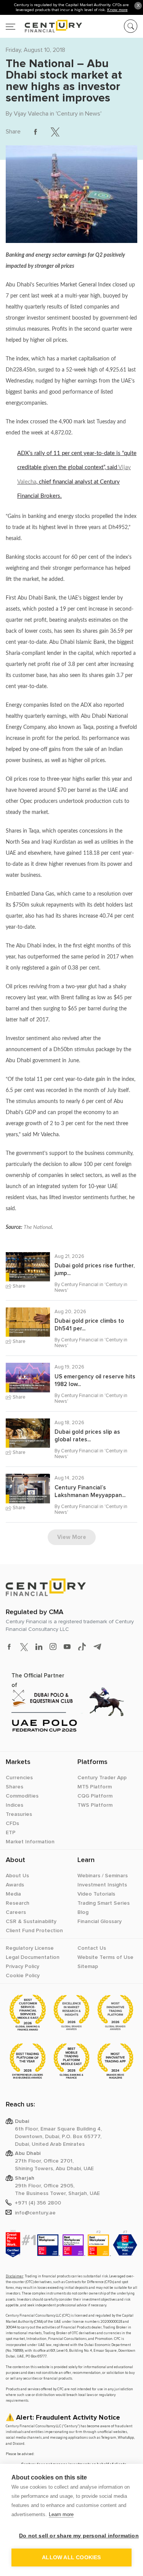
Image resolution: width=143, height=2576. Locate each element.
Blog (83, 1912)
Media (13, 1894)
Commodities (22, 1796)
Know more (117, 10)
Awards (15, 1885)
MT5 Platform (95, 1787)
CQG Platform (95, 1796)
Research (18, 1903)
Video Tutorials (96, 1894)
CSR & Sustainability (31, 1922)
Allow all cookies (71, 2558)
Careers (16, 1912)
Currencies (19, 1778)
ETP (11, 1833)
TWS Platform (95, 1805)
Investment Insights (102, 1885)
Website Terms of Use (105, 1957)
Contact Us (92, 1948)
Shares (14, 1787)
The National (38, 1227)
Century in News (79, 114)
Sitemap (88, 1967)
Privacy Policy (22, 1967)
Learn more (61, 2514)
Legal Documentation (33, 1957)
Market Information (30, 1842)
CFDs (12, 1823)
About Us (17, 1876)
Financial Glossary (100, 1922)
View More (72, 1537)
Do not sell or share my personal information (75, 2536)
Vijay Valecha (31, 114)
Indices (14, 1805)
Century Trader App (102, 1778)
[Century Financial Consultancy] (44, 25)
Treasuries (19, 1814)
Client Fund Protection (34, 1931)
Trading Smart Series (104, 1903)
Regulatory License (30, 1948)
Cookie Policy (23, 1976)
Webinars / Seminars (103, 1876)
